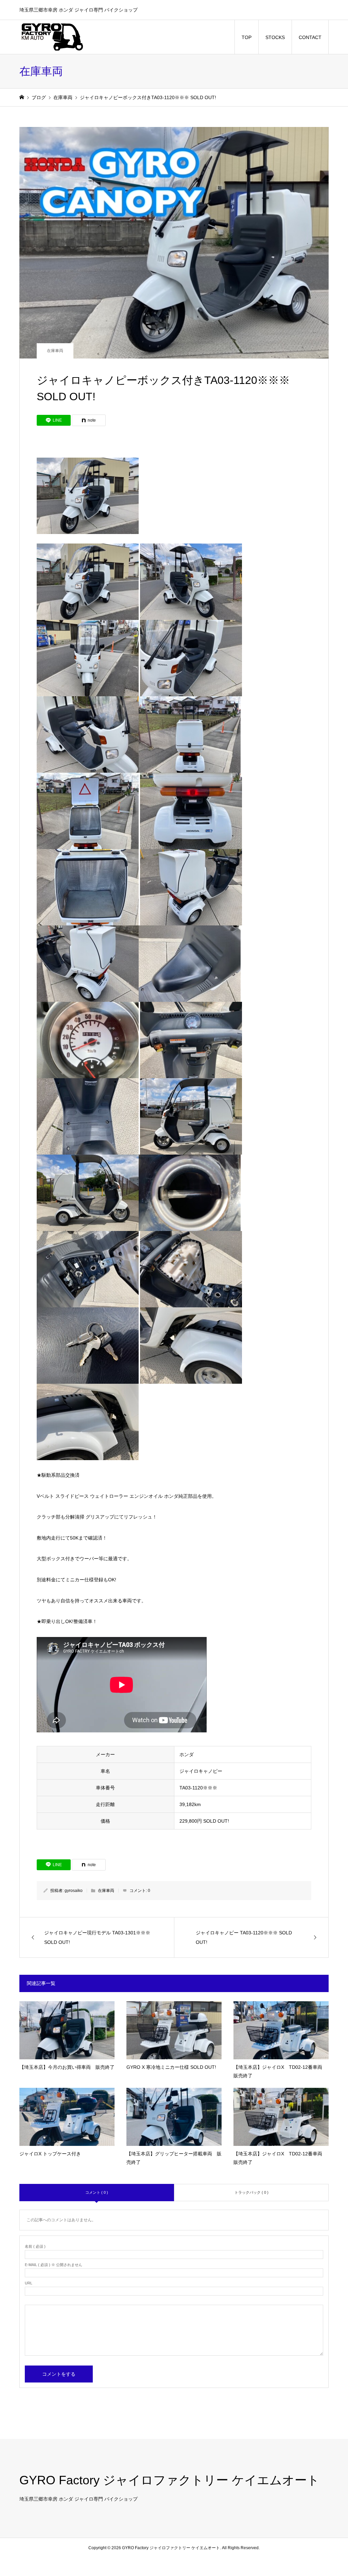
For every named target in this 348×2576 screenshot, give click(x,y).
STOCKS (275, 37)
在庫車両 (55, 351)
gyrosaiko (74, 1891)
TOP (247, 37)
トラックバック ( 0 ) (251, 2192)
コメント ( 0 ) (97, 2192)
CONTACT (310, 37)
